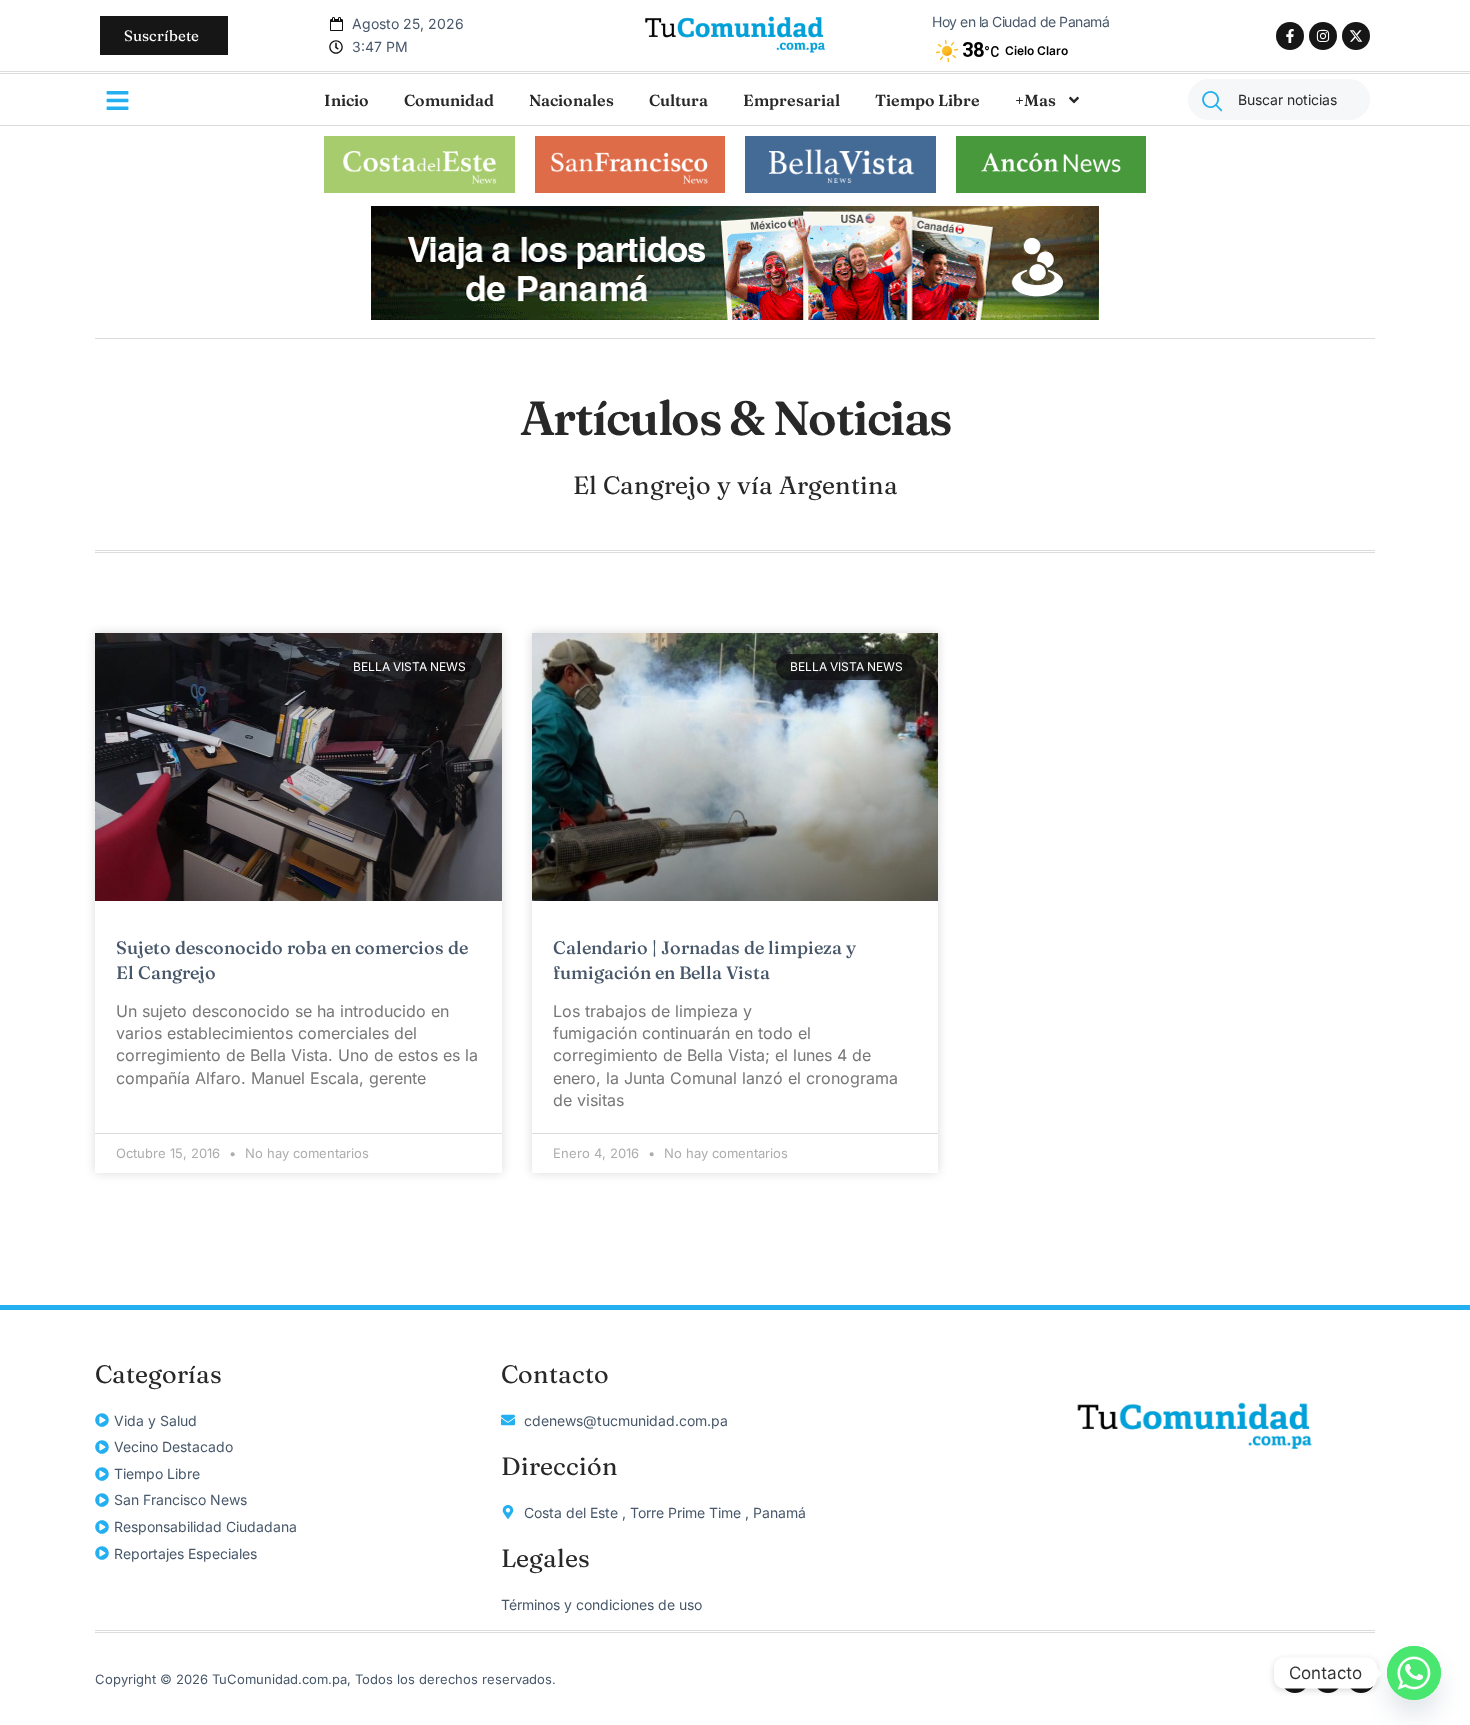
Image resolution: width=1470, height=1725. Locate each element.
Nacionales (571, 100)
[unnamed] (735, 314)
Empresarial (791, 100)
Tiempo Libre (927, 100)
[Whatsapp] (1414, 1673)
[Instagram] (1323, 36)
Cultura (678, 100)
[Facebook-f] (1290, 36)
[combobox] (1279, 99)
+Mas (1035, 100)
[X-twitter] (1356, 36)
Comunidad (449, 100)
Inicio (346, 100)
